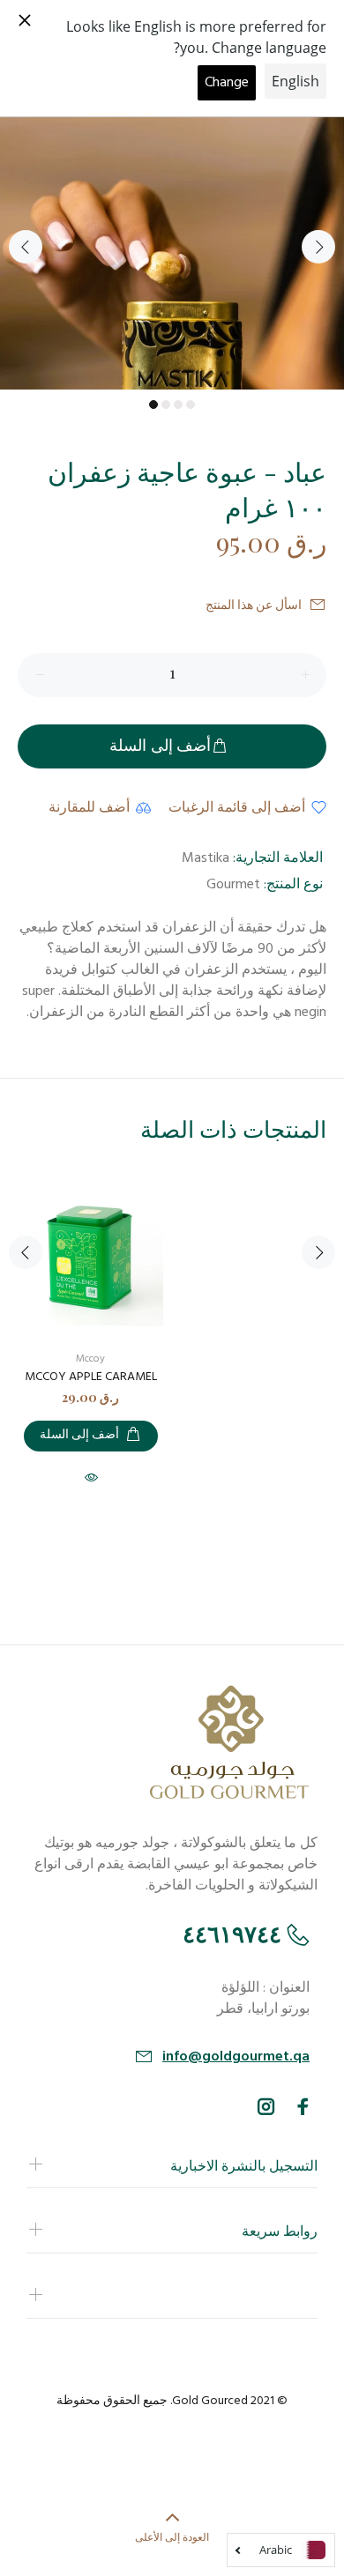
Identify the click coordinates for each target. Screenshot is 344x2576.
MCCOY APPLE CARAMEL (91, 1377)
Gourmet (233, 885)
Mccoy (90, 1359)
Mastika (206, 858)
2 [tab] (166, 405)
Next (318, 247)
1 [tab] (153, 405)
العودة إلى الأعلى (172, 2536)
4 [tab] (191, 405)
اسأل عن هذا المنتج (254, 606)
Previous (26, 247)
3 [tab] (178, 405)
